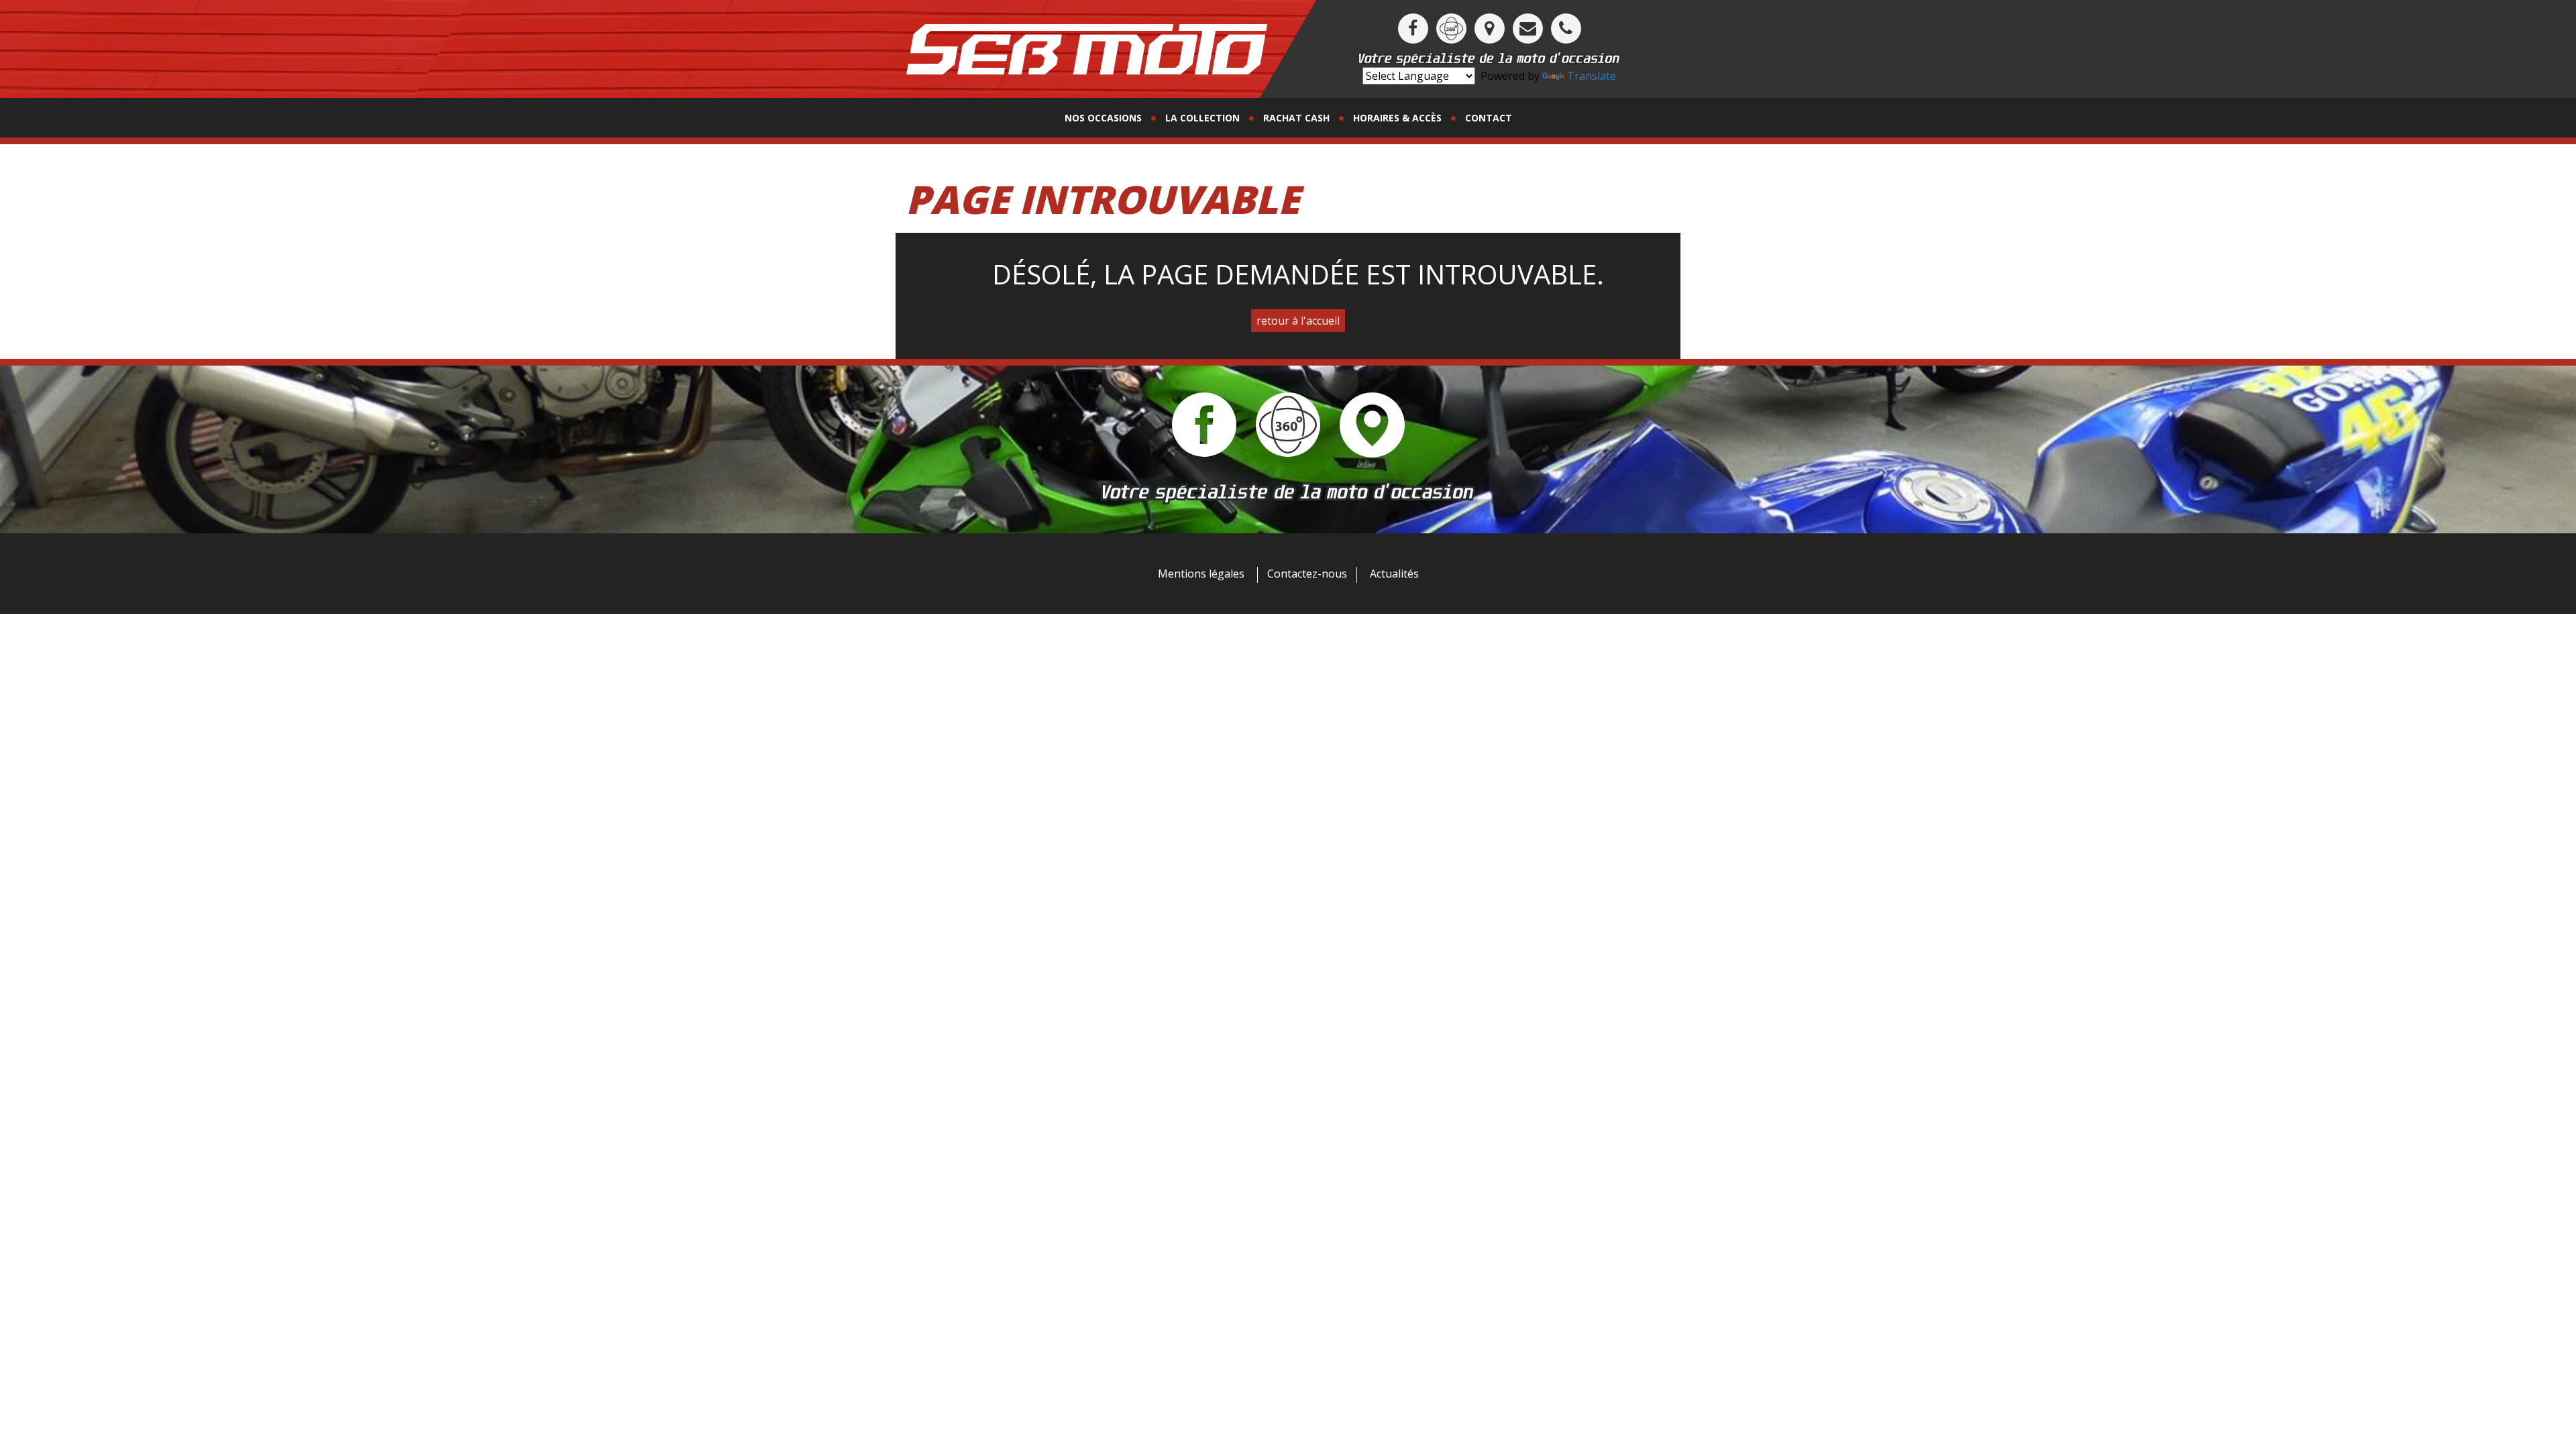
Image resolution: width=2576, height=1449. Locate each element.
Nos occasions (1103, 118)
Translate (1592, 76)
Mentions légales (1201, 574)
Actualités (1394, 574)
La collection (1202, 118)
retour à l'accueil (1298, 321)
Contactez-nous (1307, 574)
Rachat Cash (1296, 118)
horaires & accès (1397, 118)
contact (1489, 118)
